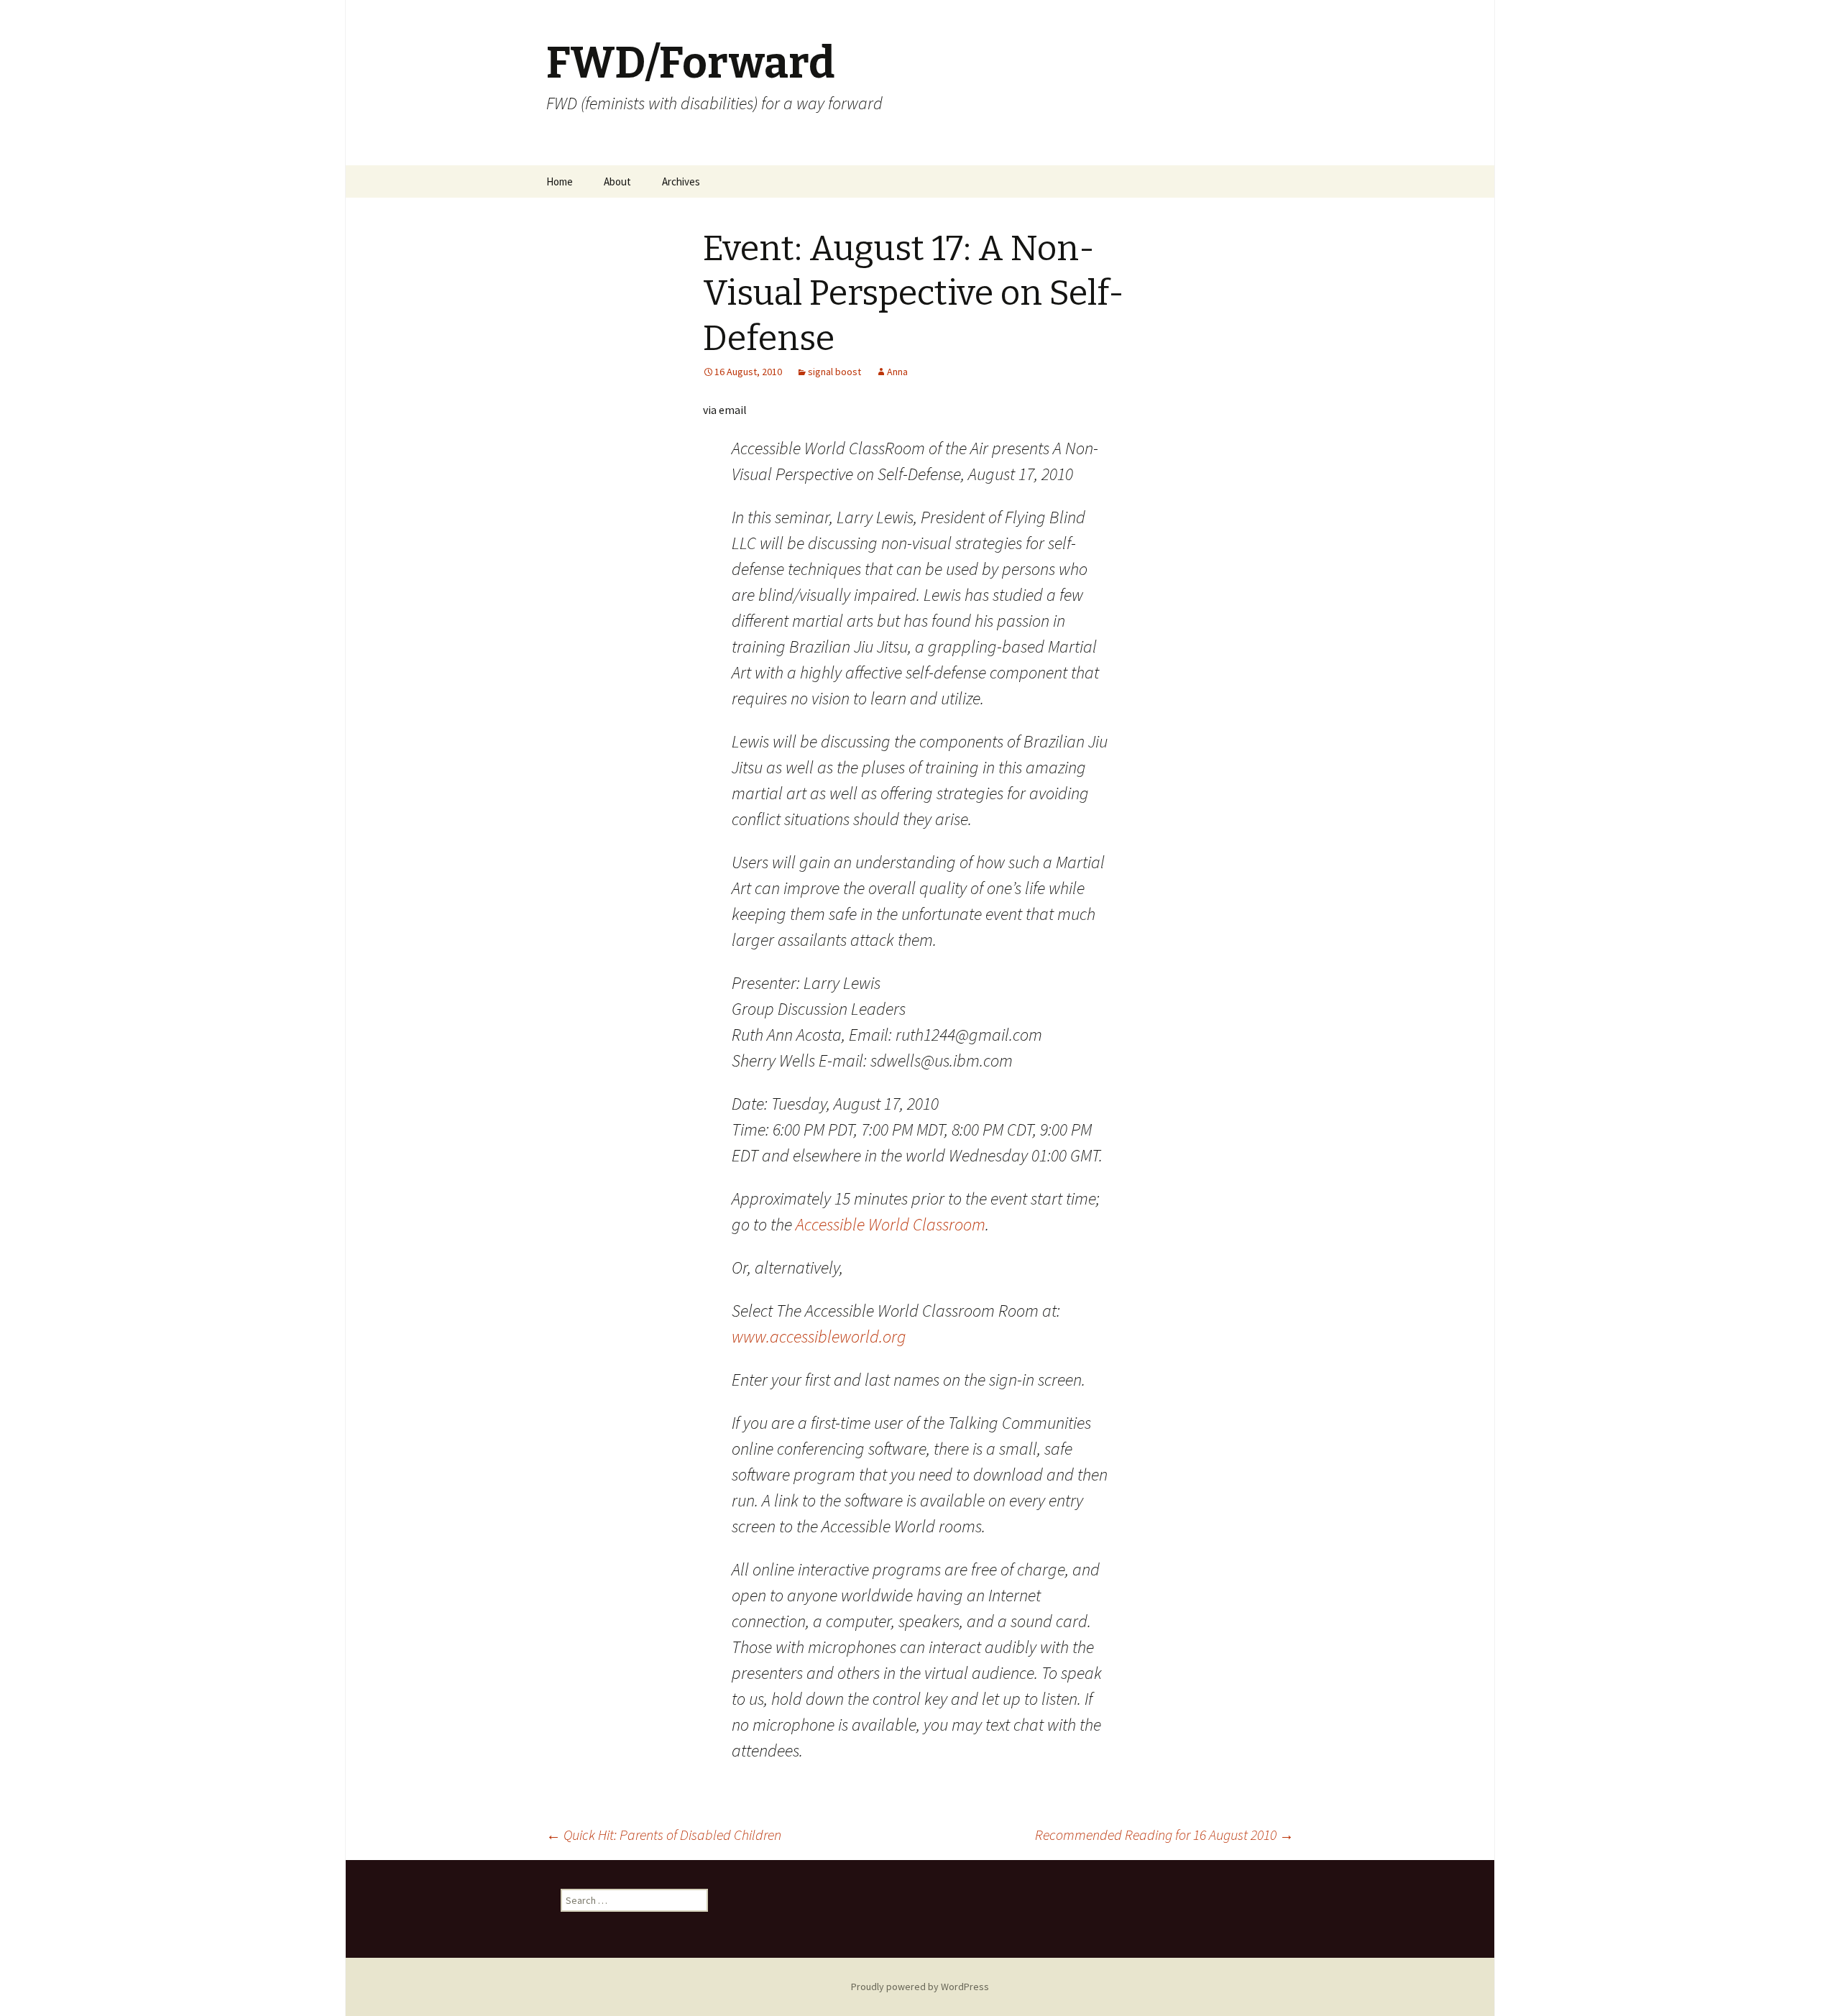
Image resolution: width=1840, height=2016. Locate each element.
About (617, 181)
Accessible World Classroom (891, 1224)
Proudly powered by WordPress (920, 1987)
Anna (897, 372)
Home (560, 181)
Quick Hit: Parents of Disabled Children (664, 1835)
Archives (681, 181)
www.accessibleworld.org (819, 1336)
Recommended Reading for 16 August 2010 (1164, 1835)
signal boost (834, 372)
